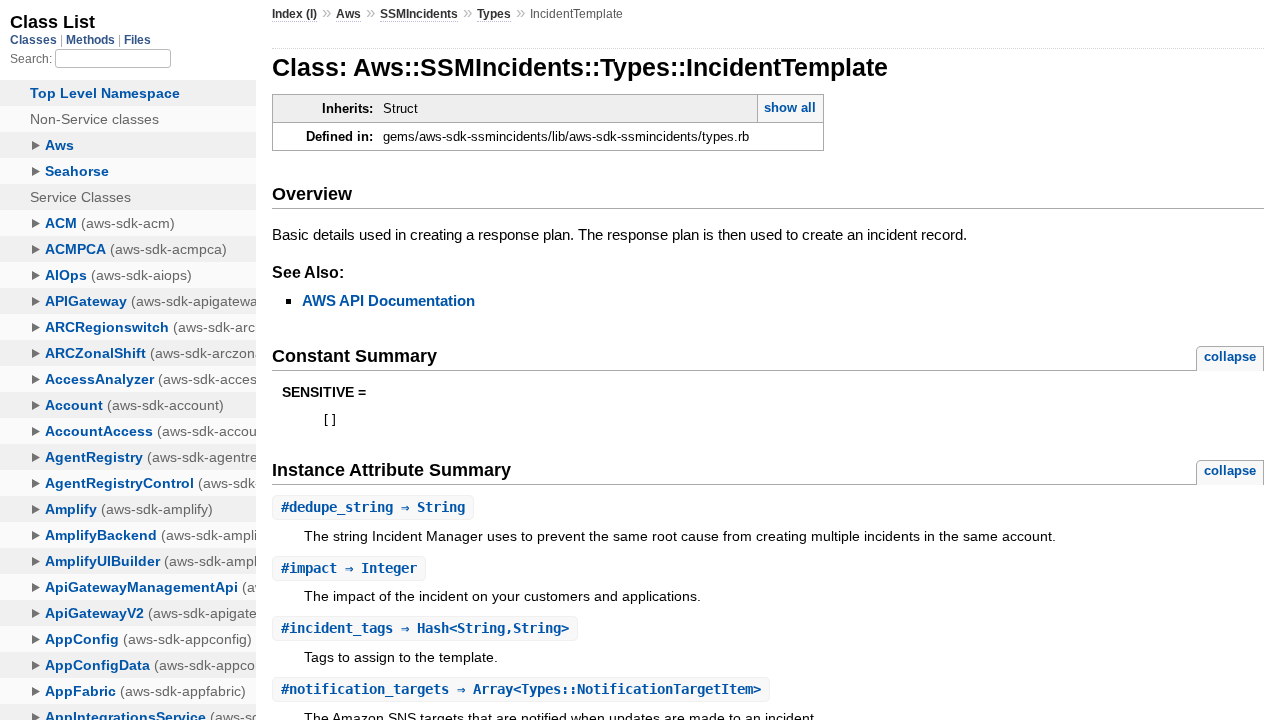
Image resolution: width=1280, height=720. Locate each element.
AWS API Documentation (388, 300)
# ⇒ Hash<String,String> (425, 628)
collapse (1230, 356)
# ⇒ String (373, 507)
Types (494, 14)
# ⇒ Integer (349, 568)
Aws (348, 14)
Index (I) (294, 14)
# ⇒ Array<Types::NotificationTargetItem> (521, 689)
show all (790, 107)
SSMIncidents (419, 14)
